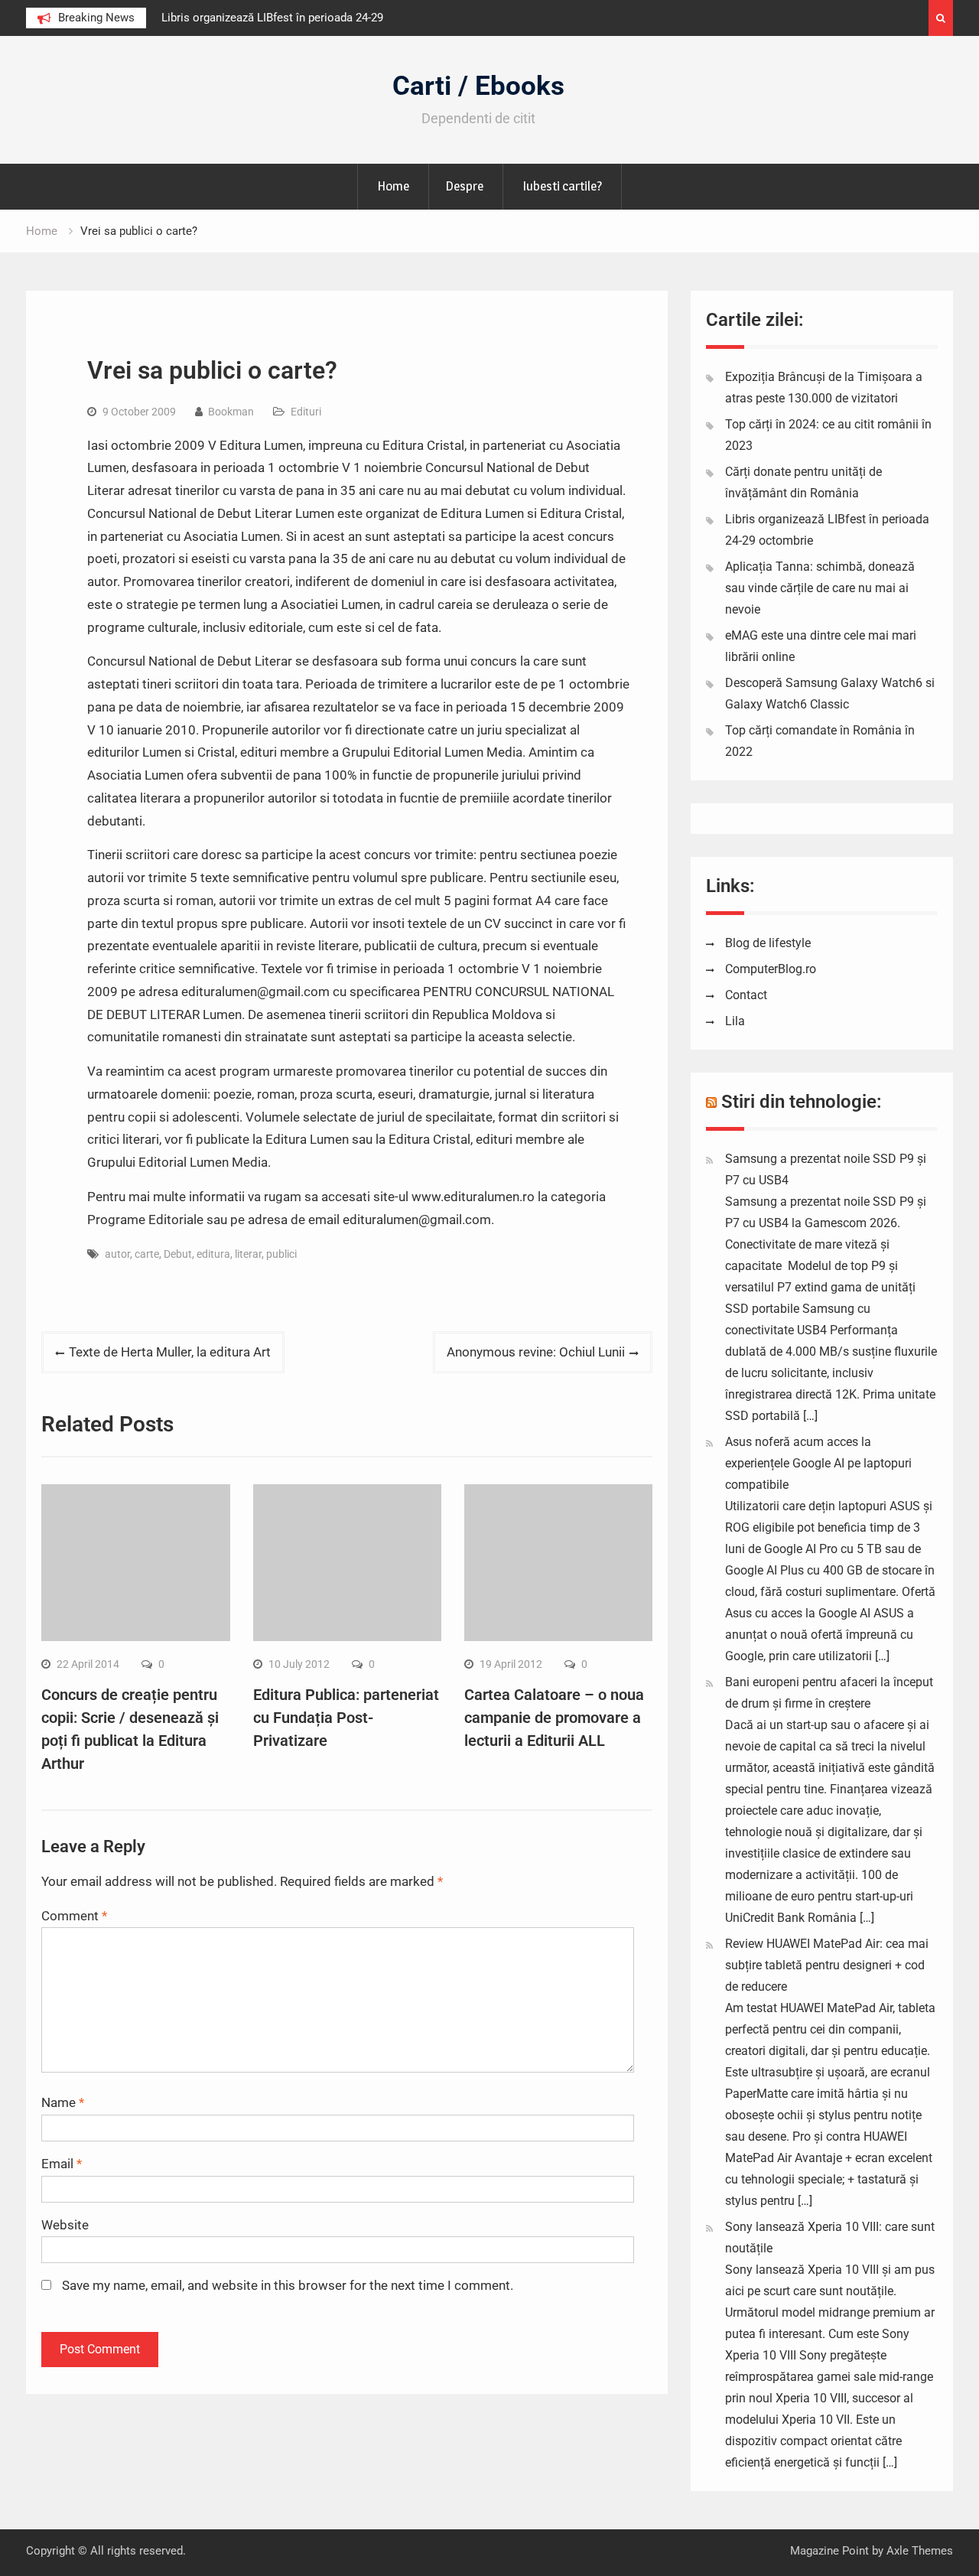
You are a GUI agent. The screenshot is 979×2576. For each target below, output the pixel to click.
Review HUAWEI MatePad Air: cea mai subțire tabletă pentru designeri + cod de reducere (827, 1965)
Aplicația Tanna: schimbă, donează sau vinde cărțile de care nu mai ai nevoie (820, 588)
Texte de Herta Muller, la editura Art (170, 1352)
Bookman (231, 412)
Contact (746, 995)
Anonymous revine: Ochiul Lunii (536, 1352)
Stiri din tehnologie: (802, 1102)
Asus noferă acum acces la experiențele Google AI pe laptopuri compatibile (818, 1463)
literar (248, 1254)
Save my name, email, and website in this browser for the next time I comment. (288, 2285)
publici (281, 1254)
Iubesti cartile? (562, 186)
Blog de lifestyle (768, 943)
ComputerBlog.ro (771, 969)
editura (213, 1254)
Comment (74, 1916)
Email (62, 2164)
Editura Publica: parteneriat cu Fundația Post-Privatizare (346, 1718)
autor (117, 1254)
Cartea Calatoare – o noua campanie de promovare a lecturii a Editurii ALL (554, 1718)
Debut (178, 1254)
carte (147, 1254)
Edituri (306, 412)
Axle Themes (920, 2551)
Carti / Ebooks (478, 86)
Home (393, 186)
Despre (464, 186)
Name (63, 2102)
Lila (735, 1021)
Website (65, 2225)
